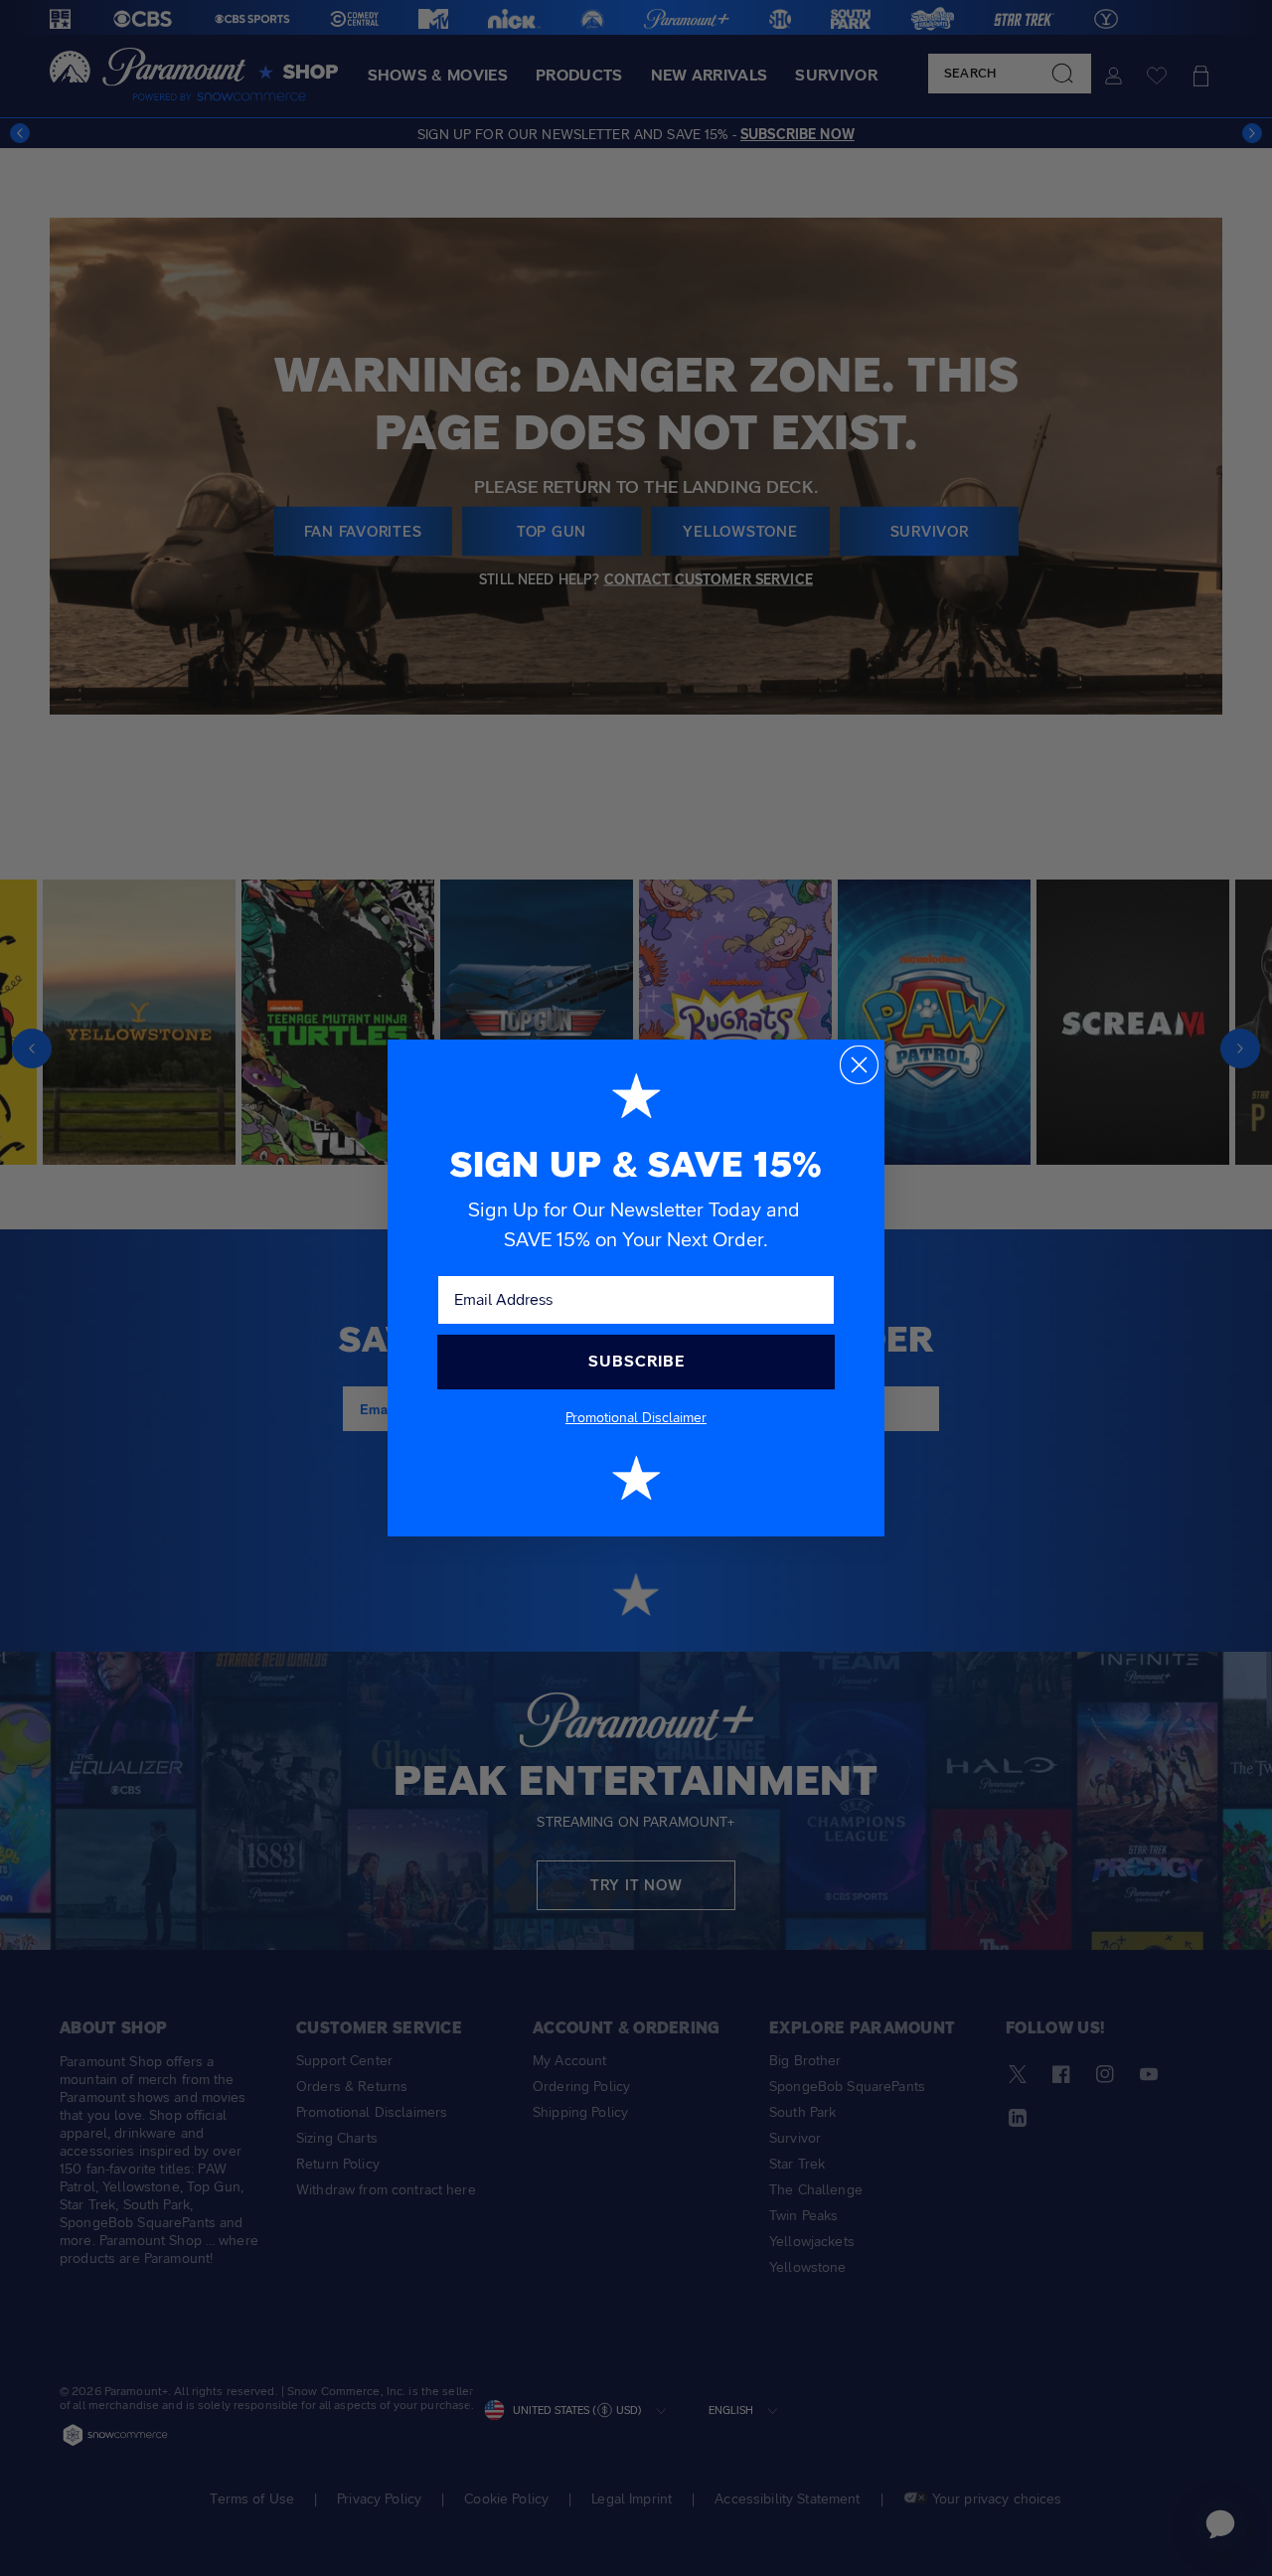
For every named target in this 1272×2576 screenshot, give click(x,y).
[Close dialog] (859, 1065)
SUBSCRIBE (636, 1361)
